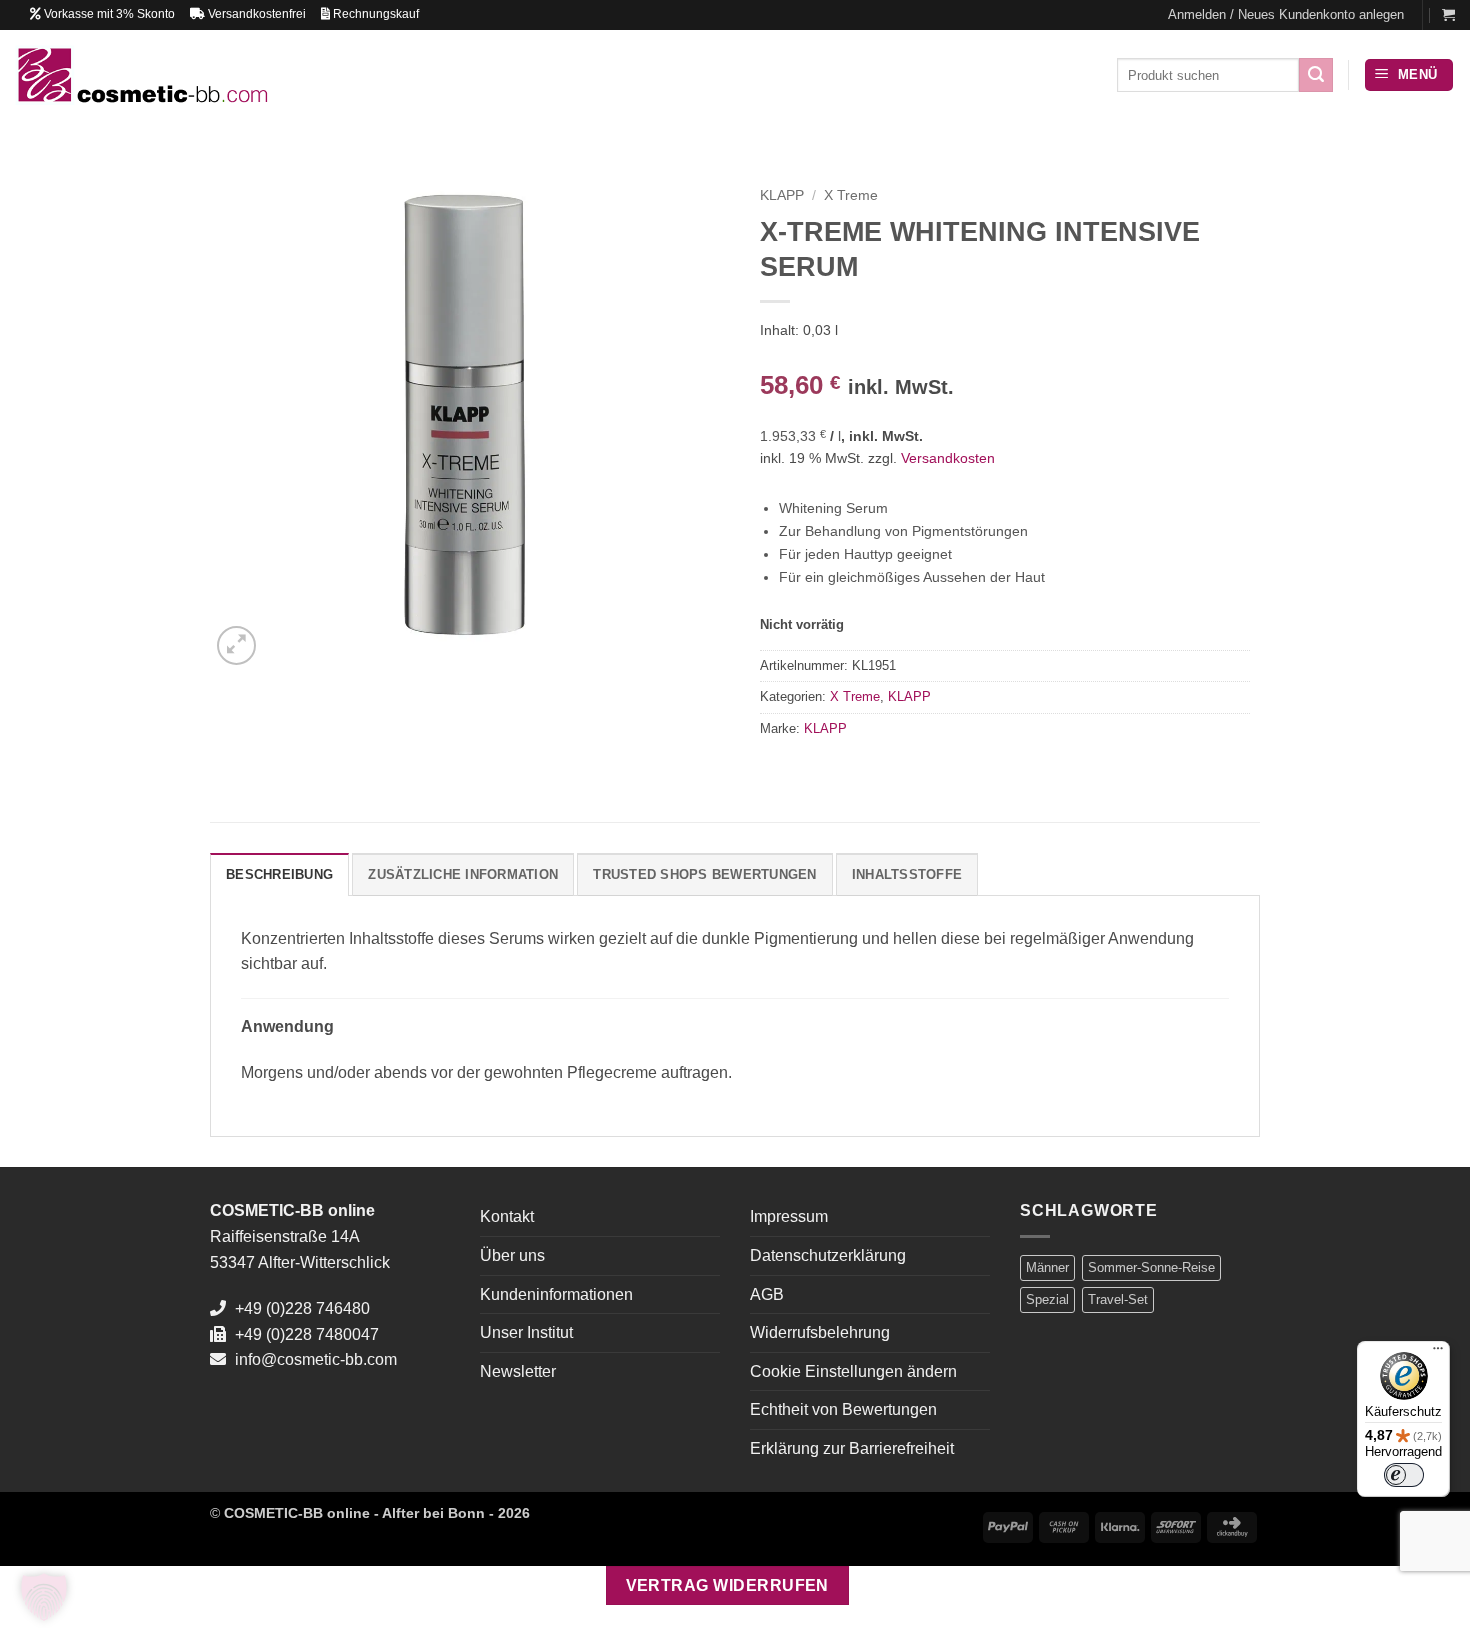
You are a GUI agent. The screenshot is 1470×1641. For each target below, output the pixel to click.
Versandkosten (948, 458)
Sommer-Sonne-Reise (1151, 1267)
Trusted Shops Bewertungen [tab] (704, 874)
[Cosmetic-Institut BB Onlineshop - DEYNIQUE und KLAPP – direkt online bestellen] (141, 74)
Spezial (1047, 1299)
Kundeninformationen (556, 1294)
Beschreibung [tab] (279, 874)
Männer (1047, 1267)
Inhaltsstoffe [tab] (907, 874)
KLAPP (782, 195)
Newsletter (518, 1371)
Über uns (512, 1255)
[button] (1286, 15)
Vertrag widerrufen (727, 1585)
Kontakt (507, 1216)
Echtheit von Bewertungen (843, 1409)
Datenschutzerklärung (828, 1255)
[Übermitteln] (1316, 75)
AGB (767, 1294)
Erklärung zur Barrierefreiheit (852, 1448)
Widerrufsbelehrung (820, 1332)
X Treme (851, 195)
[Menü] (1438, 1353)
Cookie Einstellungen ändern (853, 1371)
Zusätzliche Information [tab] (463, 874)
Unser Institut (526, 1332)
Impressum (789, 1216)
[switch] (1404, 1475)
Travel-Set (1118, 1299)
